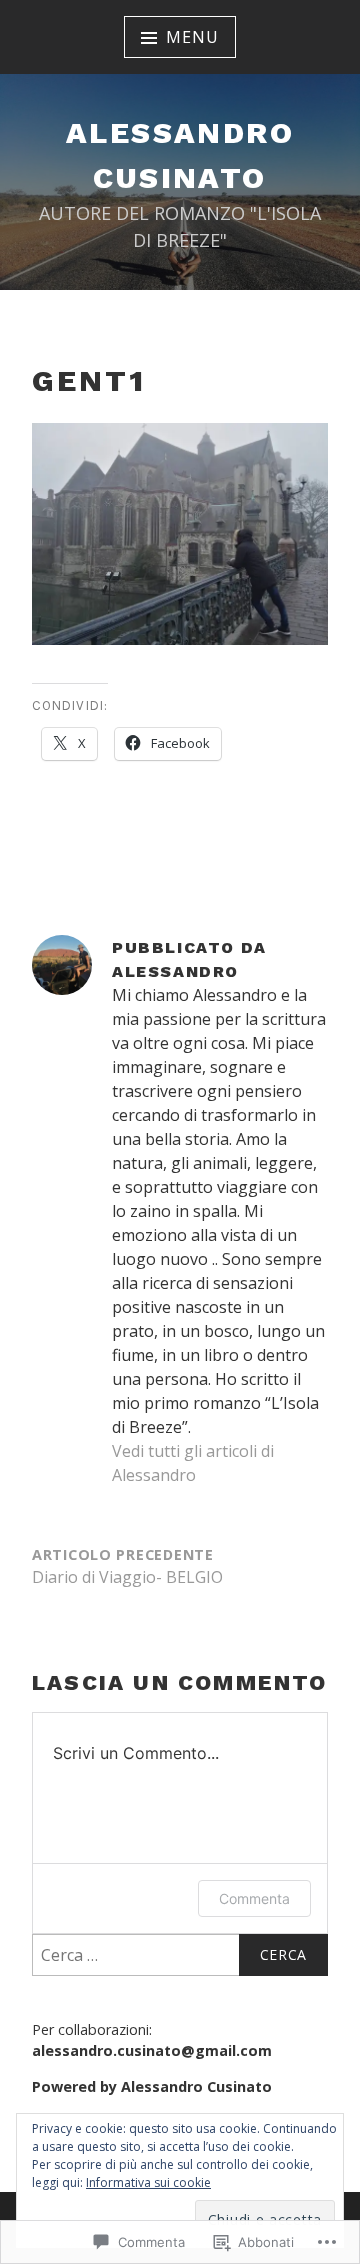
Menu (192, 37)
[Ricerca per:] (180, 1955)
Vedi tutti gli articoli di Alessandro (193, 1463)
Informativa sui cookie (148, 2182)
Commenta (254, 1898)
